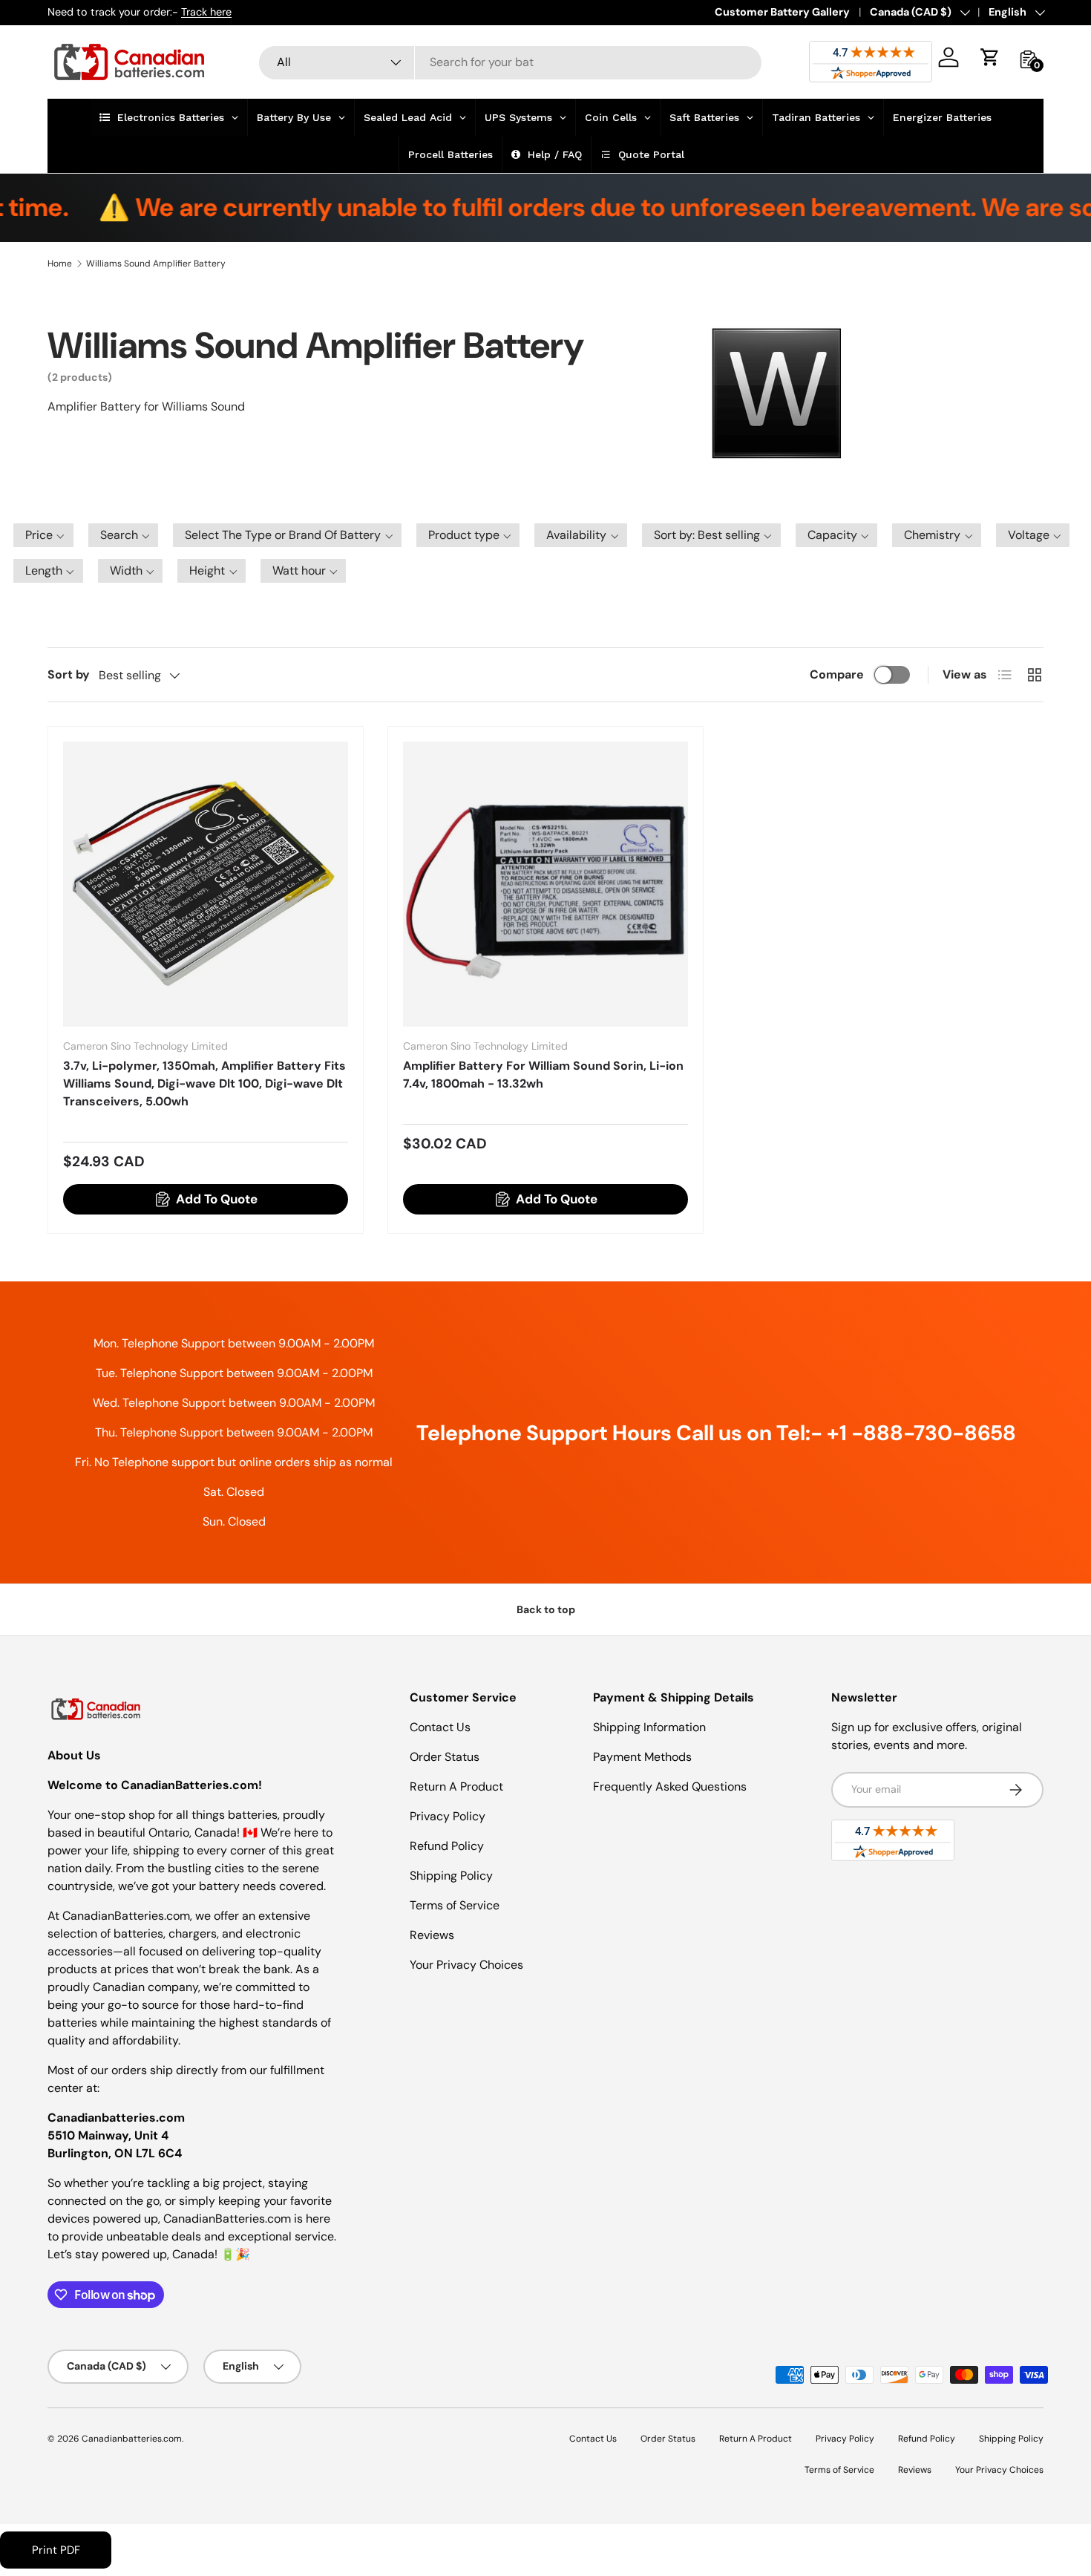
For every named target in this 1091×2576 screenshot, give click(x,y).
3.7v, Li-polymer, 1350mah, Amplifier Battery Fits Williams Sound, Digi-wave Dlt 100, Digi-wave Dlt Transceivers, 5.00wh (204, 1083)
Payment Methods (642, 1757)
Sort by (69, 674)
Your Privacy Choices (466, 1965)
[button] (990, 57)
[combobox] (510, 62)
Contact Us (440, 1727)
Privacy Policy (448, 1816)
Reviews (432, 1935)
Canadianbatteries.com (132, 2439)
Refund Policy (447, 1846)
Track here (206, 12)
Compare (837, 674)
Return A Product (456, 1786)
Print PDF (56, 2550)
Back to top (546, 1609)
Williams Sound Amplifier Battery (156, 264)
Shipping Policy (451, 1876)
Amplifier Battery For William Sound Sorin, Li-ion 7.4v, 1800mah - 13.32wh (543, 1075)
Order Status (445, 1757)
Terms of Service (455, 1905)
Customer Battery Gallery (782, 12)
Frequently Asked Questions (670, 1786)
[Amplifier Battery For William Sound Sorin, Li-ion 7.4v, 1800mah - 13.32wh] (545, 884)
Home (60, 264)
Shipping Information (649, 1727)
